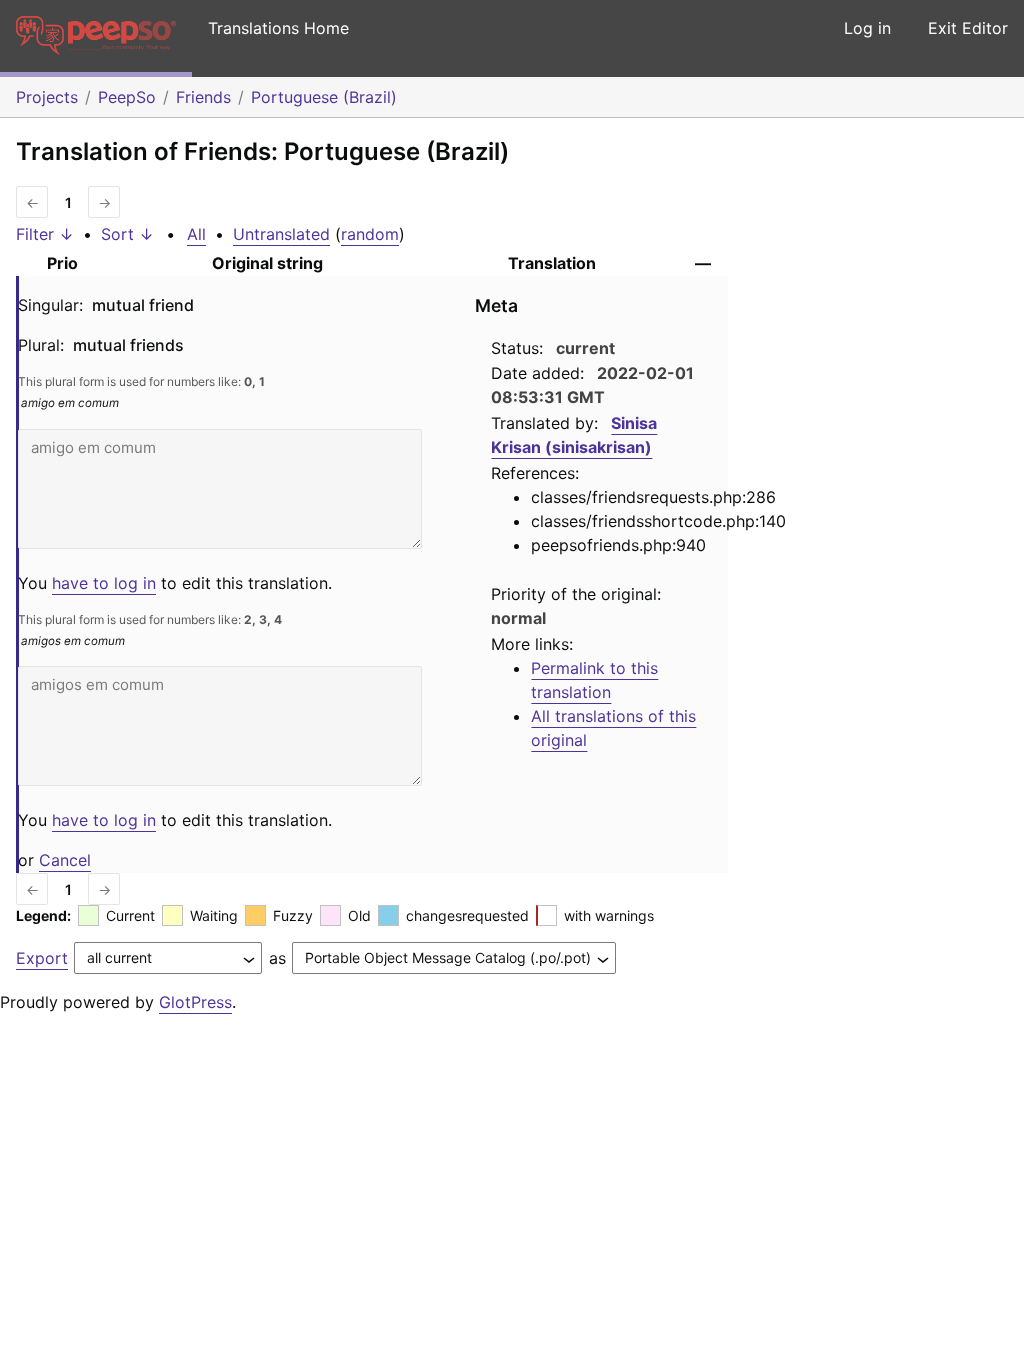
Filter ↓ (45, 234)
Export (42, 958)
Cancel (65, 860)
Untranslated (281, 234)
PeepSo (127, 97)
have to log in (104, 583)
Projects (47, 97)
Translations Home (278, 28)
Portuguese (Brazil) (324, 97)
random (370, 234)
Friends (203, 97)
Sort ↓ (127, 234)
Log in (867, 28)
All (196, 234)
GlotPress (195, 1002)
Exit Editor (968, 28)
